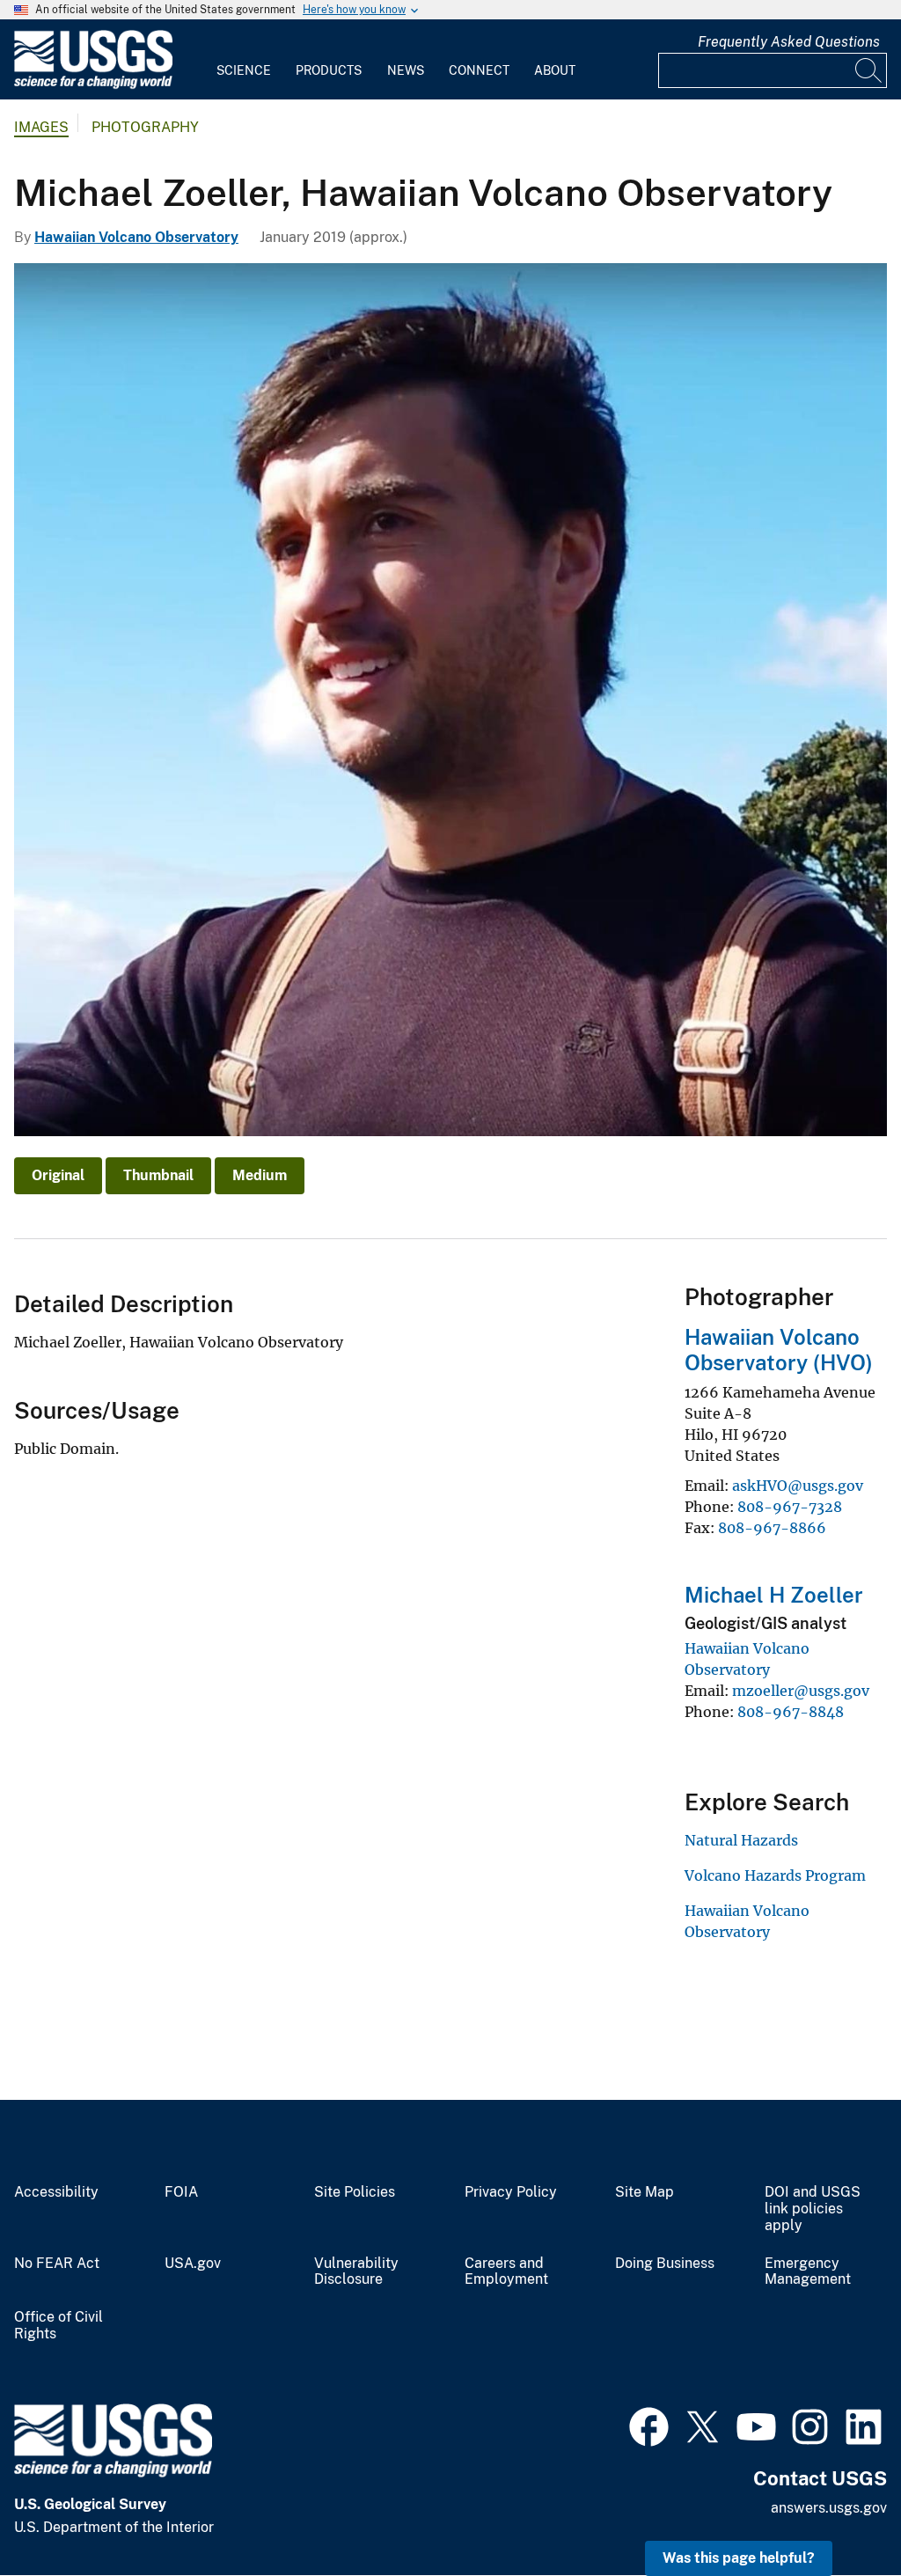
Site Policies (355, 2192)
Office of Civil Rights (59, 2326)
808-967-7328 (790, 1507)
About (555, 70)
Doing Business (665, 2264)
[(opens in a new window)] (649, 2425)
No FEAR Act (57, 2264)
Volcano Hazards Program (775, 1875)
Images (41, 127)
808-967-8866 (772, 1528)
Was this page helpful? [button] (739, 2558)
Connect (479, 70)
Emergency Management (808, 2272)
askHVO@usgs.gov (798, 1486)
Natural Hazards (741, 1840)
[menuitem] (244, 60)
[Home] (93, 85)
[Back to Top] (837, 2512)
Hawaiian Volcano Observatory (136, 237)
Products (329, 70)
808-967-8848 (791, 1712)
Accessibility (56, 2192)
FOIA (181, 2192)
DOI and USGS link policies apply (813, 2209)
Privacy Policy (511, 2192)
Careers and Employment (506, 2272)
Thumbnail (158, 1175)
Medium (260, 1175)
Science (244, 70)
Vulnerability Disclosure (356, 2272)
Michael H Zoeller (774, 1595)
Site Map (645, 2192)
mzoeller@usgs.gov (801, 1691)
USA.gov (193, 2264)
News (406, 70)
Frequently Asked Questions (789, 42)
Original (58, 1175)
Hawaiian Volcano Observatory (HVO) (779, 1350)
